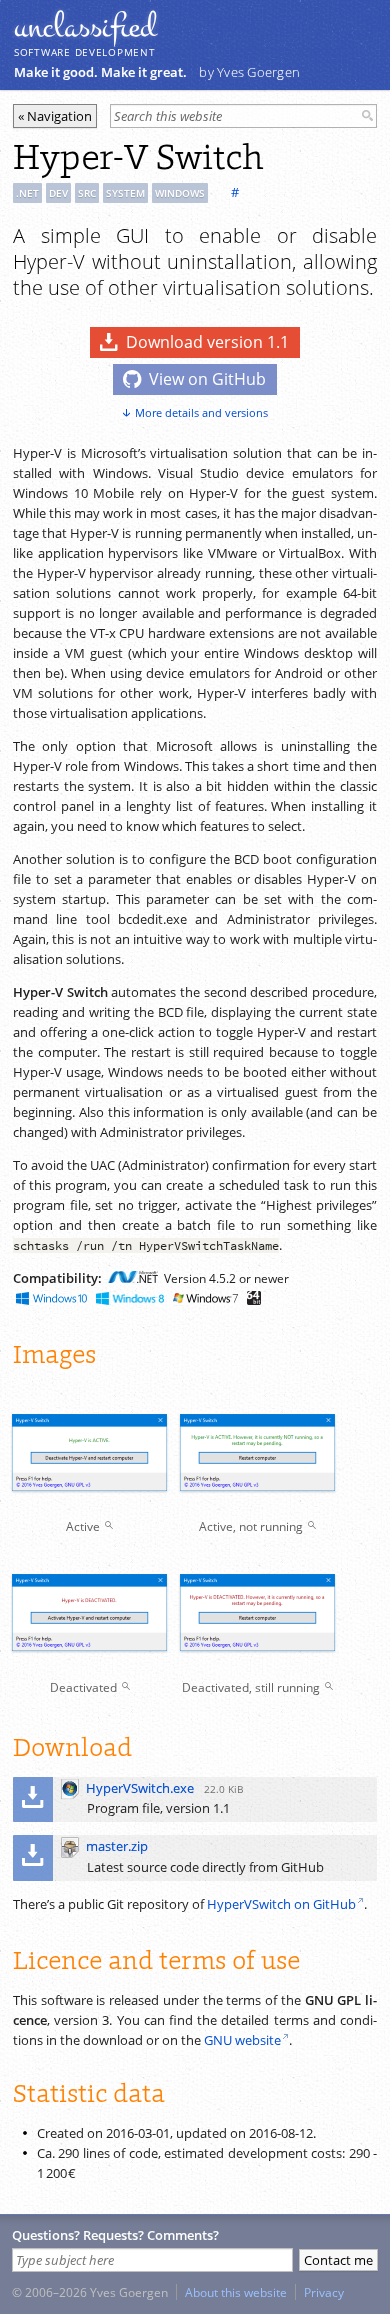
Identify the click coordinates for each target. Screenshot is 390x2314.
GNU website (242, 2040)
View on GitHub (207, 379)
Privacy (324, 2292)
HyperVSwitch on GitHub (281, 1904)
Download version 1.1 (207, 342)
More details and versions (201, 412)
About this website (236, 2292)
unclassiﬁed (85, 27)
